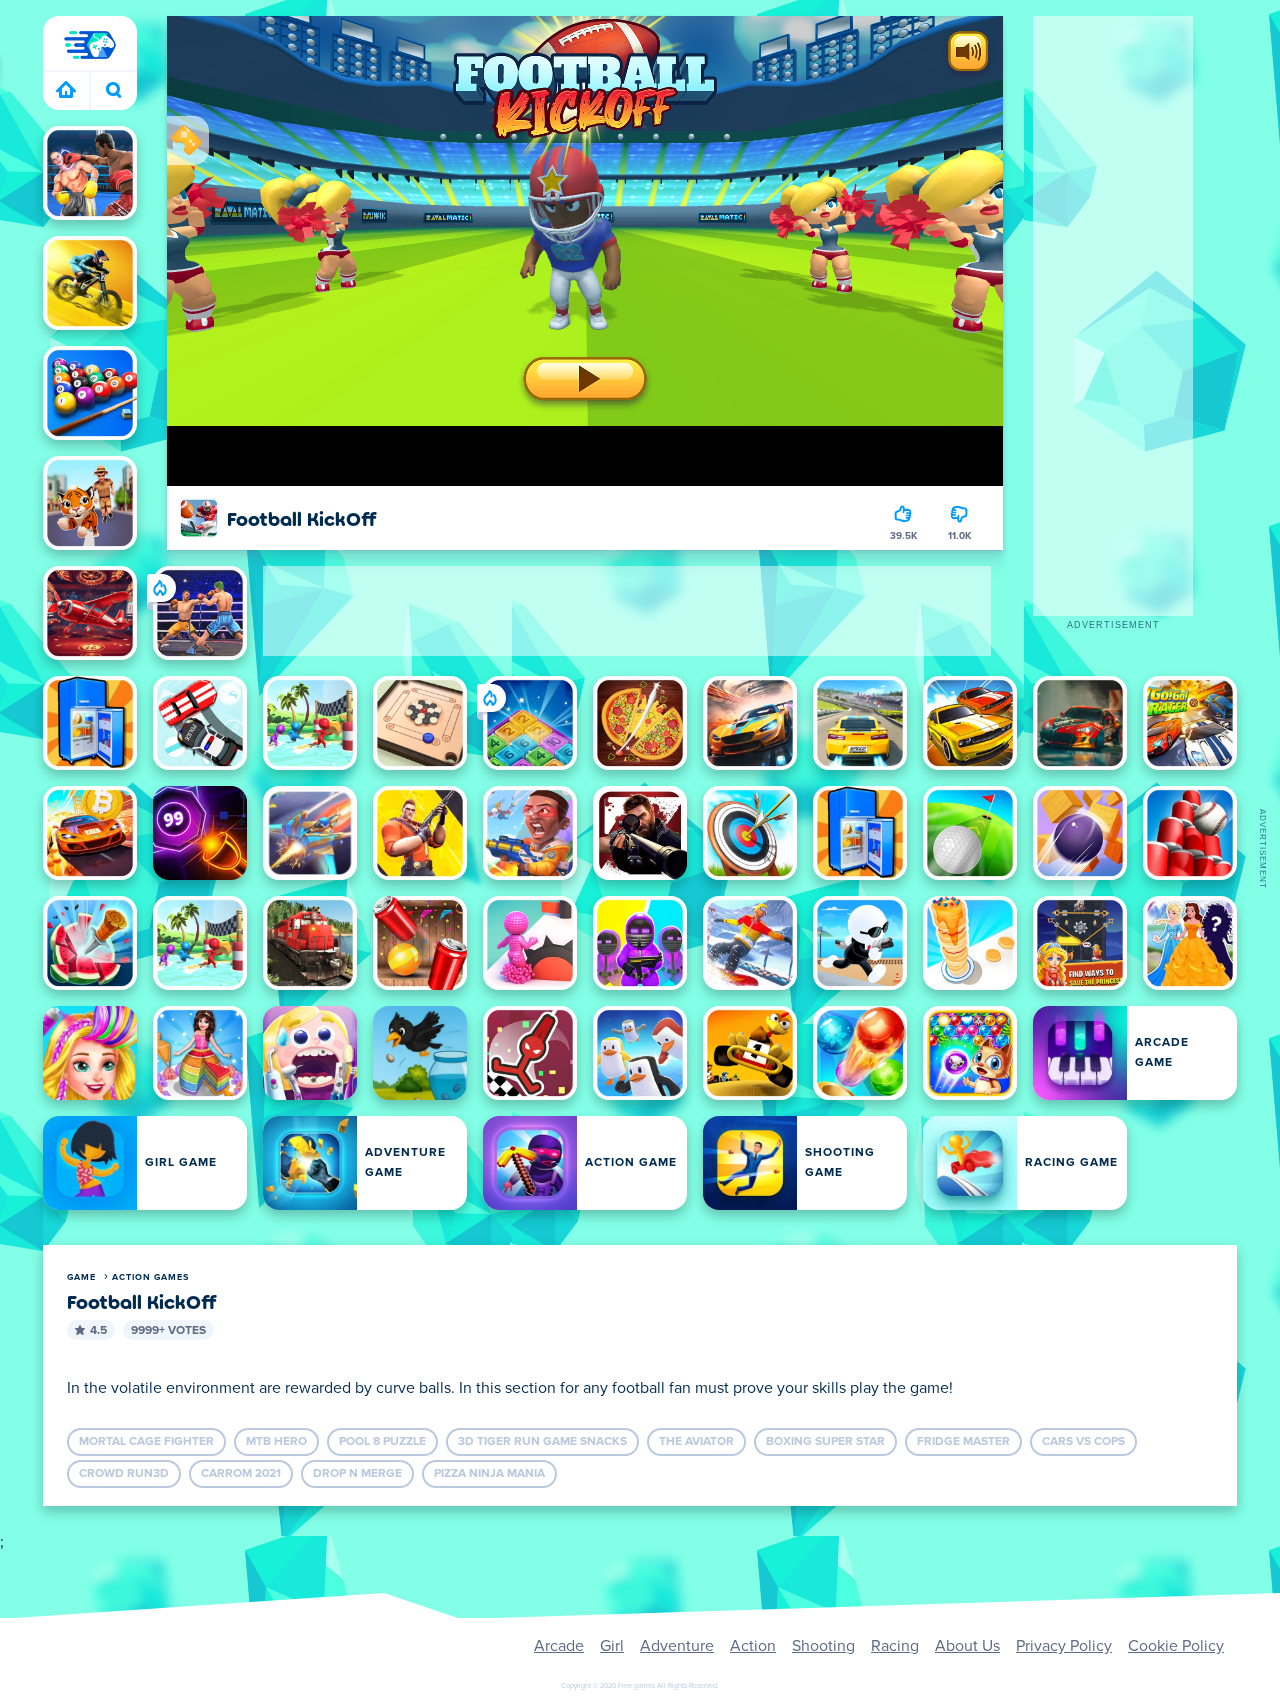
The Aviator (696, 1442)
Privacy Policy (1064, 1646)
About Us (967, 1646)
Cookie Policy (1176, 1646)
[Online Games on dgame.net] (66, 91)
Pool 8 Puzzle (382, 1442)
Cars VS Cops (1083, 1442)
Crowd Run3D (124, 1474)
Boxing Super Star (825, 1442)
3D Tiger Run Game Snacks (542, 1442)
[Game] (90, 45)
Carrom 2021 (241, 1474)
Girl (612, 1646)
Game (81, 1277)
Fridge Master (963, 1442)
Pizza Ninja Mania (489, 1474)
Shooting (823, 1646)
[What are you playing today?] (113, 91)
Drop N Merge (357, 1474)
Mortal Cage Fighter (146, 1442)
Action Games (150, 1277)
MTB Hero (276, 1442)
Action (753, 1646)
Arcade (559, 1646)
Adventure (677, 1646)
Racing (895, 1646)
